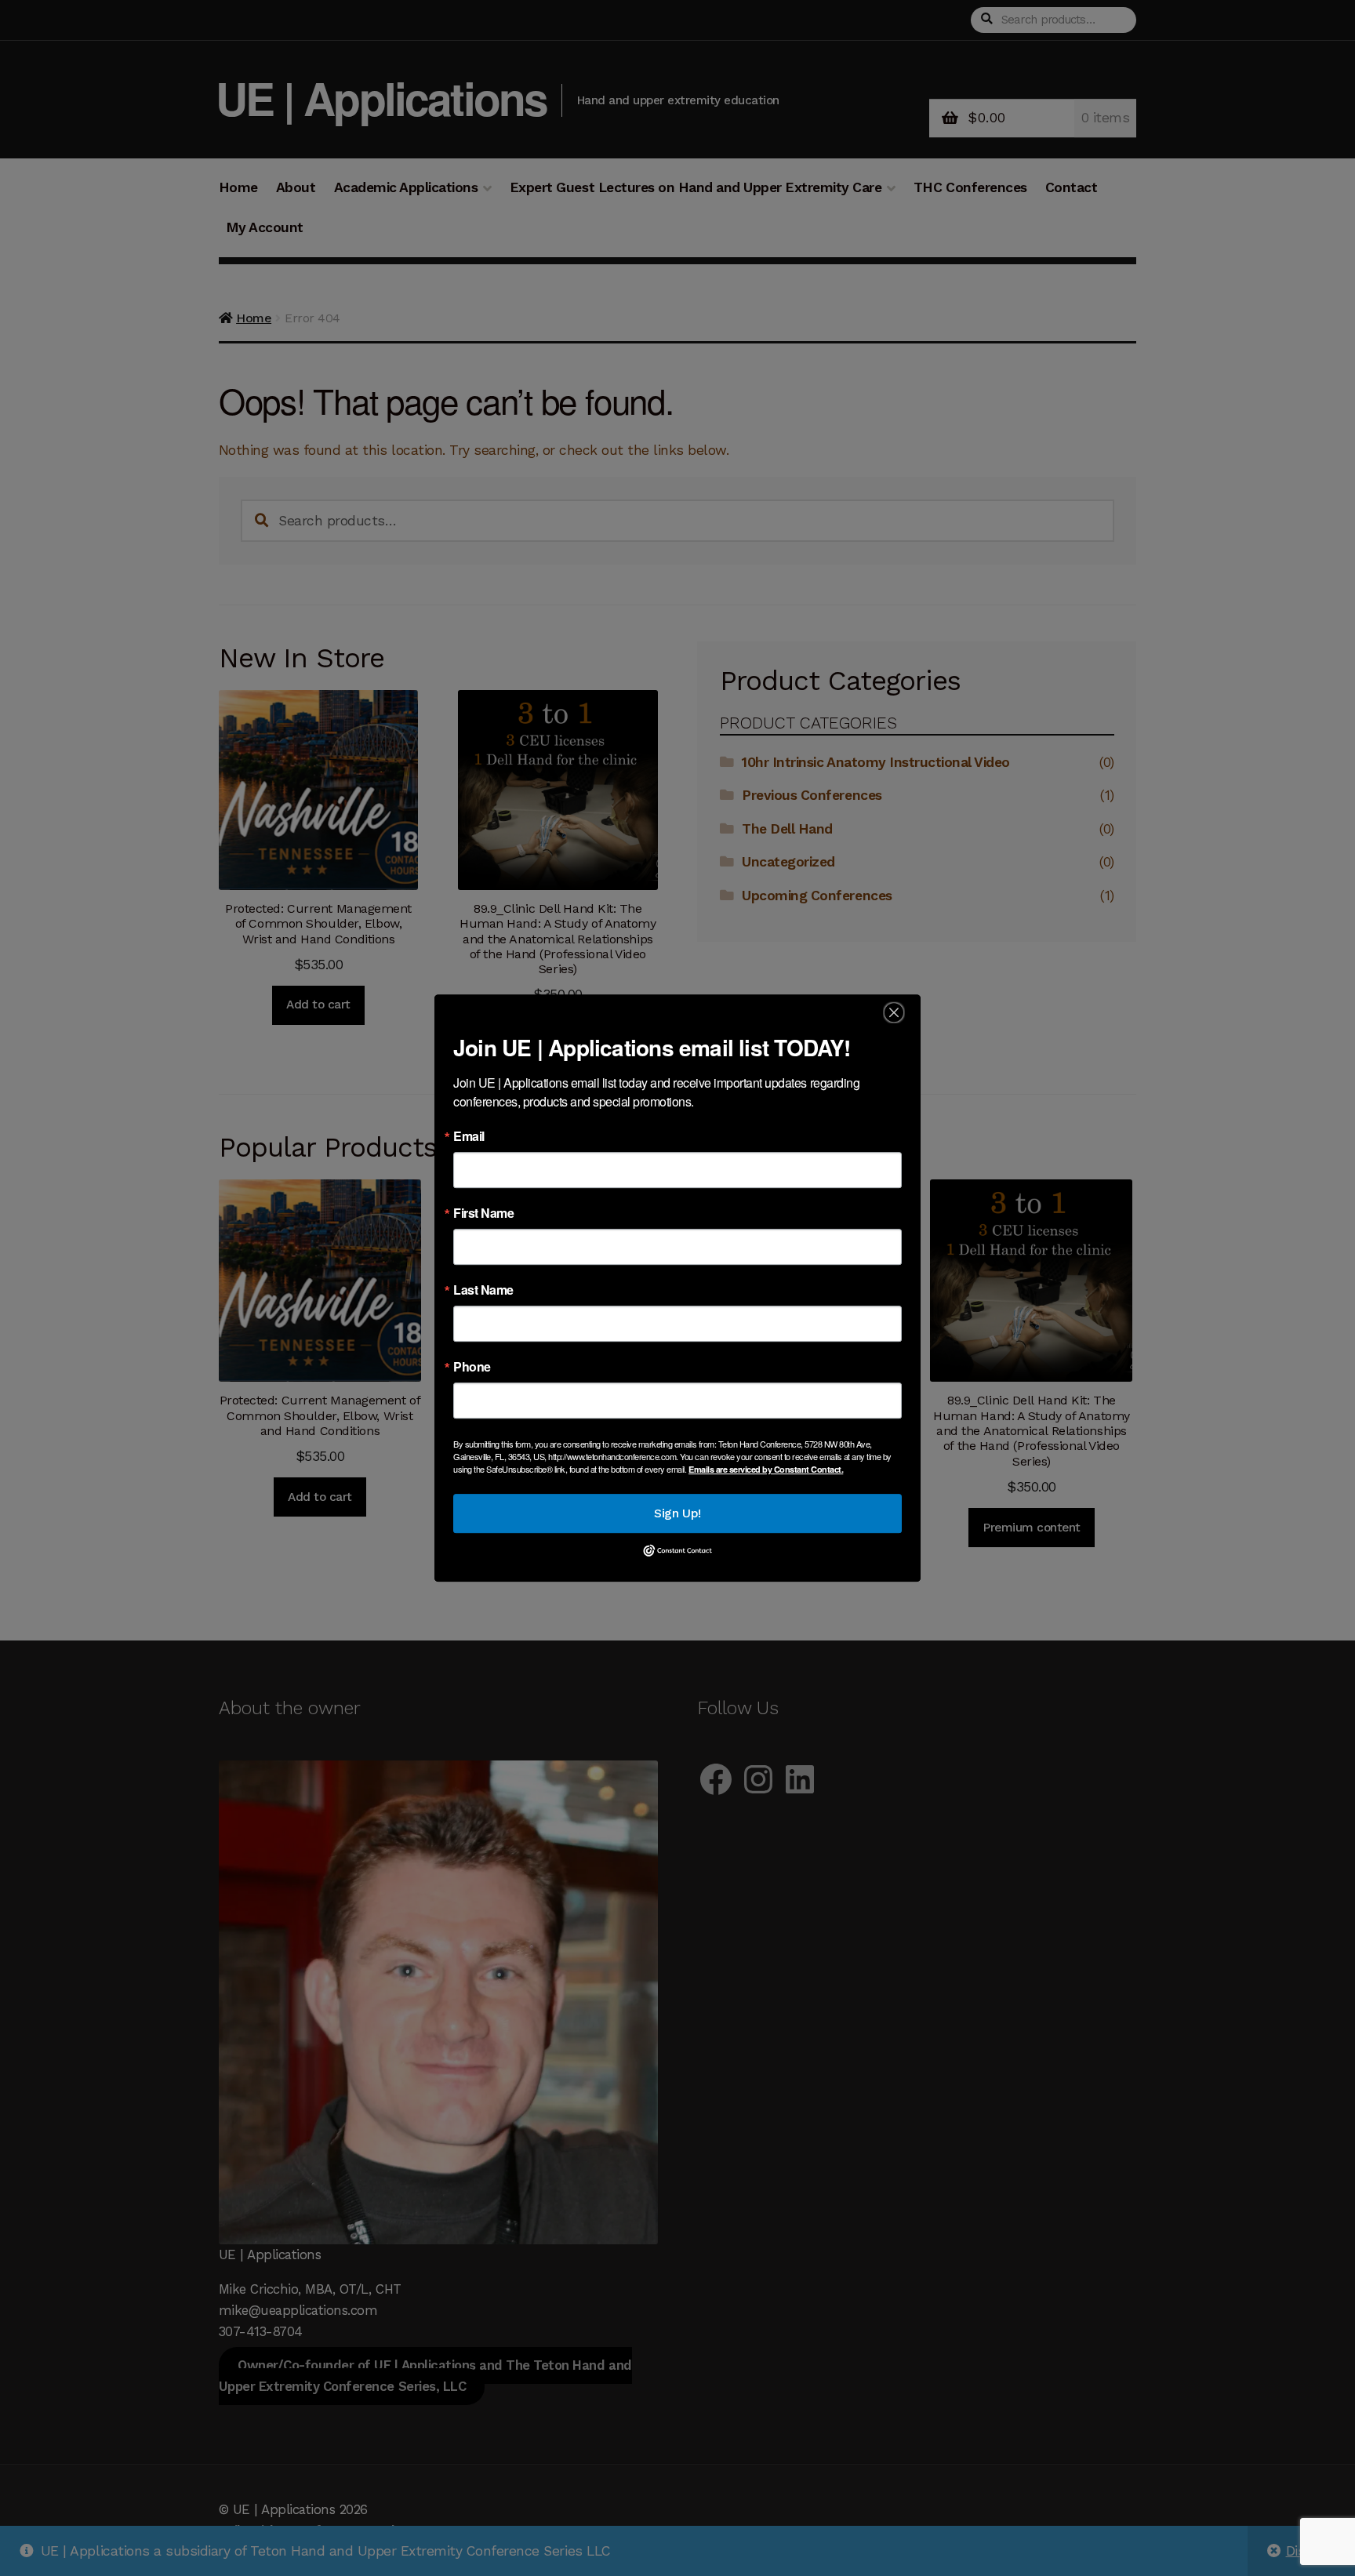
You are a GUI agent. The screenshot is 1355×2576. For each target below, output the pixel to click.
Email (469, 1136)
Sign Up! (677, 1513)
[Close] (894, 1013)
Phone (472, 1367)
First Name (483, 1213)
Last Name (483, 1290)
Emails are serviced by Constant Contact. (766, 1469)
